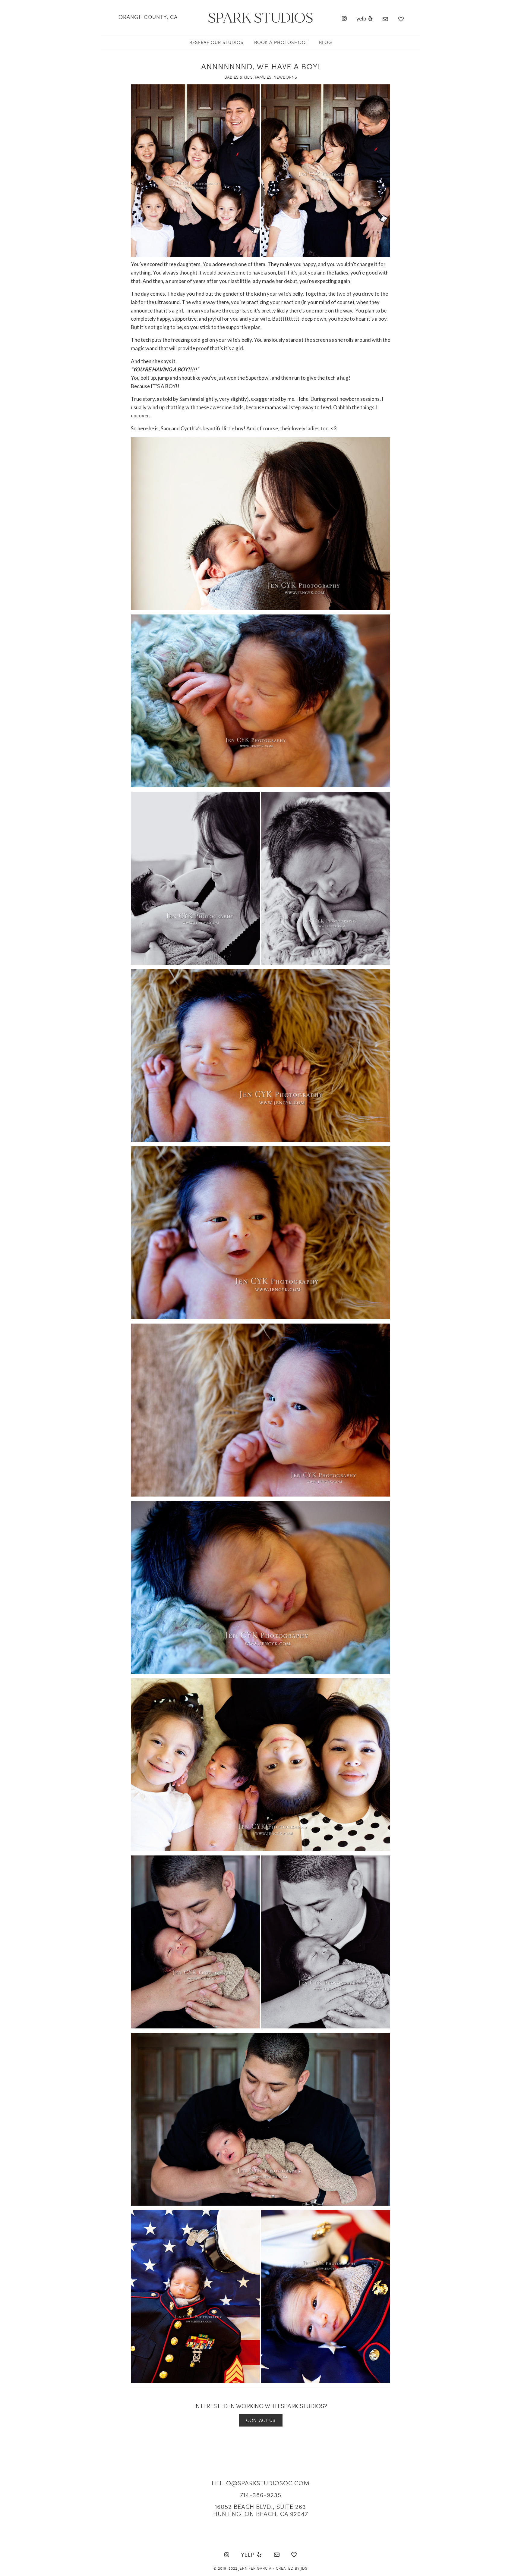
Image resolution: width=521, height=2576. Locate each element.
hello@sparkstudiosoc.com (261, 2483)
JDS (304, 2568)
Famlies (263, 77)
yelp (362, 18)
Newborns (285, 77)
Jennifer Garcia (255, 2568)
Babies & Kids (238, 77)
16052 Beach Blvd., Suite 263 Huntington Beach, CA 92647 (261, 2510)
